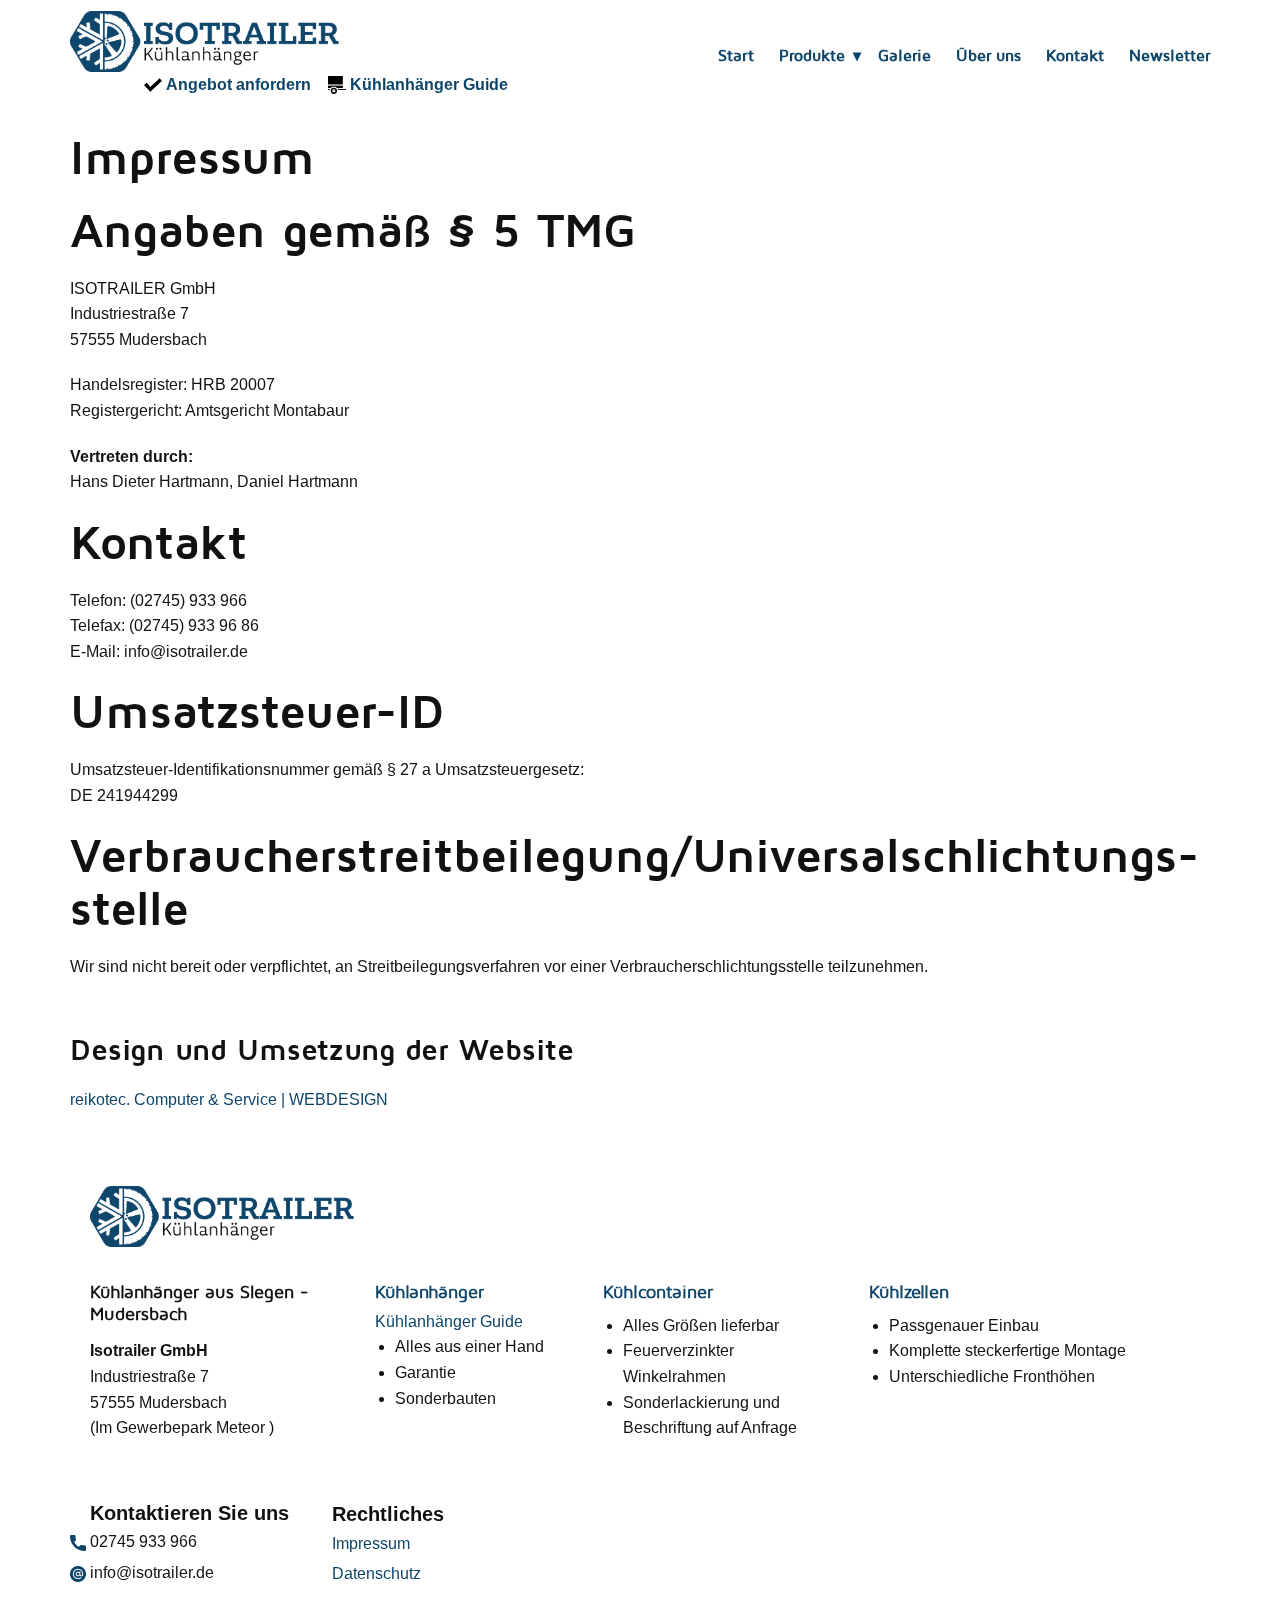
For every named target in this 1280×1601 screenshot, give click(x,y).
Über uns (988, 55)
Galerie (904, 55)
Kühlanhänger (429, 1291)
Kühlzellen (909, 1291)
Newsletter (1169, 55)
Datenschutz (376, 1573)
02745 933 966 (141, 1541)
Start (736, 55)
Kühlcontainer (658, 1291)
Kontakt (1075, 55)
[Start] (204, 41)
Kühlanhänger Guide (427, 84)
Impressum (371, 1543)
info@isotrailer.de (150, 1572)
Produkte (812, 55)
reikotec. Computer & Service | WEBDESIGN (229, 1099)
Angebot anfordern (236, 84)
